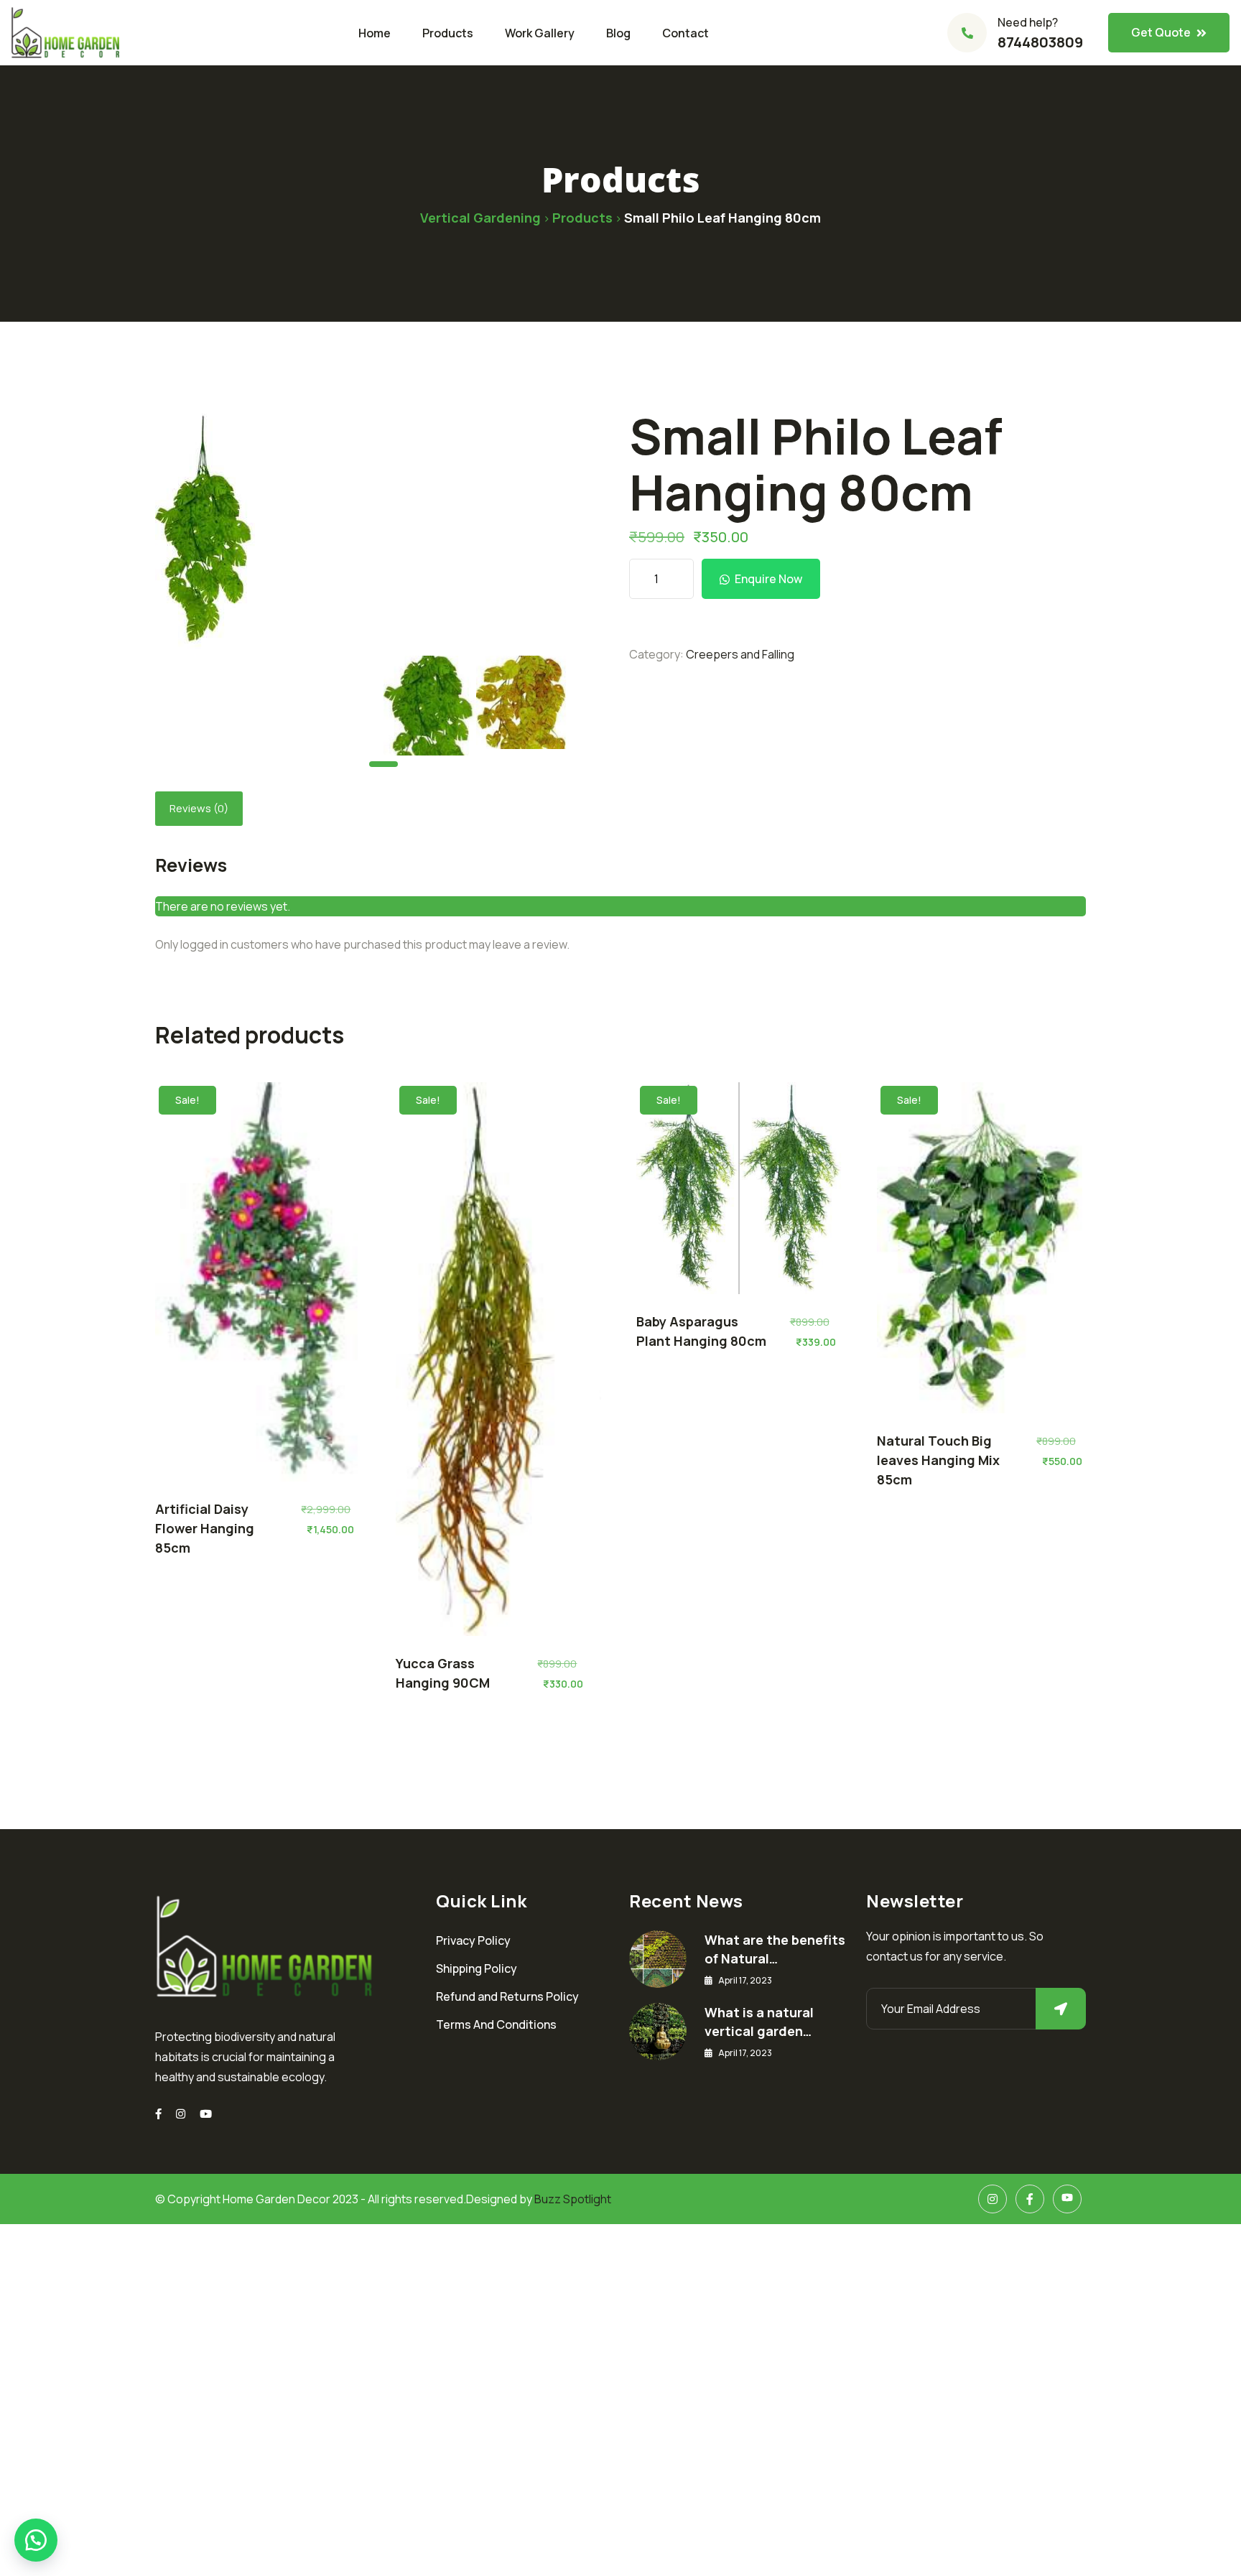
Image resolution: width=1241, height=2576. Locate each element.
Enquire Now (768, 579)
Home (375, 33)
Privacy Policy (473, 1940)
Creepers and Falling (740, 654)
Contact (685, 33)
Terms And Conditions (496, 2024)
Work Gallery (540, 33)
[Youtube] (206, 2114)
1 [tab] (384, 764)
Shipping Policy (477, 1968)
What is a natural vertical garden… (759, 2022)
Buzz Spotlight (573, 2199)
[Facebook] (1030, 2199)
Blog (618, 33)
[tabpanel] (430, 706)
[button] (36, 2540)
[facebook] (158, 2114)
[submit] (1061, 2009)
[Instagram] (181, 2114)
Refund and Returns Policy (507, 1996)
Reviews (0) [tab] (199, 808)
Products (448, 33)
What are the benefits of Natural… (775, 1949)
